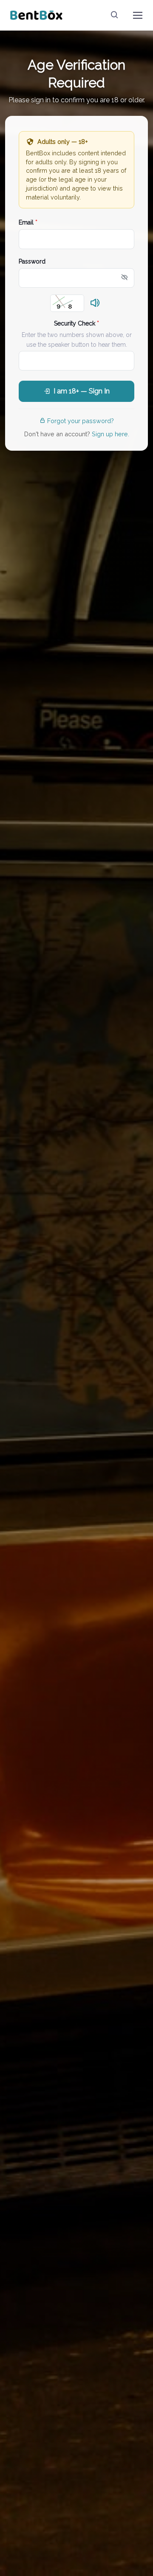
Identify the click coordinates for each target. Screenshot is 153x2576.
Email (28, 222)
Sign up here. (110, 434)
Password (32, 261)
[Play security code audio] (95, 303)
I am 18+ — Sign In (82, 391)
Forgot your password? (81, 421)
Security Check (76, 323)
